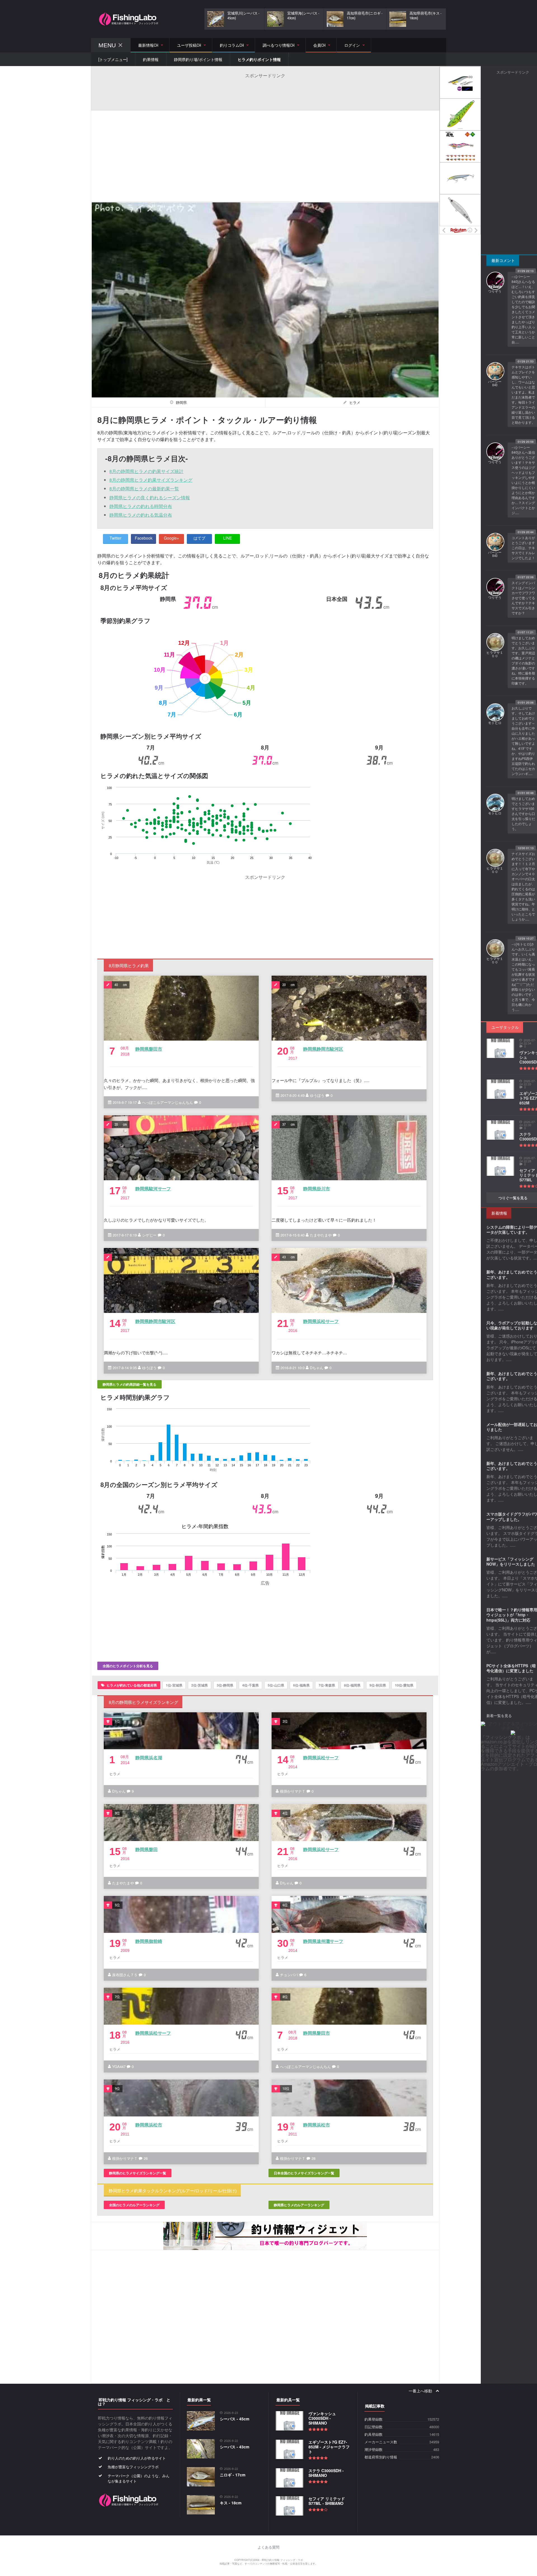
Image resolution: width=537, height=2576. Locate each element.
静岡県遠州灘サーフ (323, 1941)
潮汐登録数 (374, 2450)
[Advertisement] (265, 91)
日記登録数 (374, 2427)
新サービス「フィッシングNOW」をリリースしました (511, 1561)
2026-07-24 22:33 (528, 1083)
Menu (107, 45)
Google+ (171, 538)
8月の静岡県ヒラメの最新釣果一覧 (144, 489)
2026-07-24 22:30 (528, 1123)
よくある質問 (268, 2547)
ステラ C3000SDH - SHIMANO (326, 2473)
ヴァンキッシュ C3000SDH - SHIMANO (322, 2418)
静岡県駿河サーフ (153, 1189)
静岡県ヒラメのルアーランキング (299, 2205)
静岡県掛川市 (316, 1189)
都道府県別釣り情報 (381, 2457)
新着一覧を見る (499, 1716)
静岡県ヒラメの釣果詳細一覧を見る (129, 1384)
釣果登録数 (374, 2419)
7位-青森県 (327, 1685)
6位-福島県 (301, 1685)
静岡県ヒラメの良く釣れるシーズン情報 (150, 497)
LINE (228, 538)
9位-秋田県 (378, 1685)
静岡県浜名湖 (149, 1757)
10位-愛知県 (404, 1685)
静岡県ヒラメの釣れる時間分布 (141, 506)
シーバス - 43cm (235, 2447)
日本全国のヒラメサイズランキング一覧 (304, 2173)
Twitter (116, 538)
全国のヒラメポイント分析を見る (128, 1666)
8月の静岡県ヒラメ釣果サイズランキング (151, 480)
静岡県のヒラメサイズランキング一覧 (138, 2173)
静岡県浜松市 (149, 2125)
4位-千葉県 (250, 1685)
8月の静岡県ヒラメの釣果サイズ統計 (146, 471)
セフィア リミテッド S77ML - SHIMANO (327, 2501)
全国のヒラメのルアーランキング (134, 2205)
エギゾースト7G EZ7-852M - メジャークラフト (329, 2447)
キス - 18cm (231, 2503)
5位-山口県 (276, 1685)
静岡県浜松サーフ (321, 1321)
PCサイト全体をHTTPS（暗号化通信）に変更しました (511, 1668)
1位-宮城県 (174, 1685)
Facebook (144, 538)
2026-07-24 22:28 (528, 1160)
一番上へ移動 (421, 2391)
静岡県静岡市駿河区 (323, 1049)
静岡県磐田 (147, 1849)
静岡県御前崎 (149, 1941)
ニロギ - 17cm (233, 2475)
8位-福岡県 (352, 1685)
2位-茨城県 (200, 1685)
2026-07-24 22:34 (528, 1042)
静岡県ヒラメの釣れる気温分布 (141, 515)
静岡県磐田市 (149, 1049)
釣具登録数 (374, 2435)
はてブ (199, 538)
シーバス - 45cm (235, 2419)
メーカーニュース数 (381, 2442)
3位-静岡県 (225, 1685)
